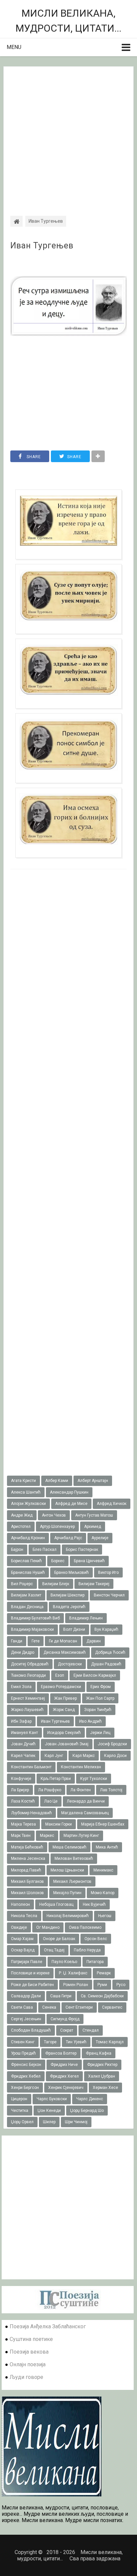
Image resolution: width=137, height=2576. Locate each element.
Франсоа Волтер (61, 2053)
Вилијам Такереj (94, 1584)
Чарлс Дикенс (90, 2099)
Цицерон (19, 2099)
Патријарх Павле (27, 1962)
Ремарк (104, 1973)
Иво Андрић (90, 1721)
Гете (36, 1641)
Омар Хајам (22, 1939)
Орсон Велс (96, 1939)
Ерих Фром (101, 1687)
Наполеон (20, 1904)
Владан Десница (27, 1607)
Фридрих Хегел (64, 2076)
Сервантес (112, 2007)
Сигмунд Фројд (65, 2019)
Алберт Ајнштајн (93, 1481)
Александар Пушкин (69, 1492)
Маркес (47, 1836)
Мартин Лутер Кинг (81, 1836)
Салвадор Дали (26, 1996)
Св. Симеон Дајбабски (102, 1996)
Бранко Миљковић (71, 1573)
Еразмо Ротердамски (61, 1687)
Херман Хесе (105, 2088)
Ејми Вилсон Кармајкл (95, 1675)
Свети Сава (22, 2007)
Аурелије (100, 1538)
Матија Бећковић (27, 1847)
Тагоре (50, 2042)
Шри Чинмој (76, 2122)
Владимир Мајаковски (32, 1629)
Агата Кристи (23, 1481)
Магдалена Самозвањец (85, 1813)
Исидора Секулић (64, 1733)
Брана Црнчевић (89, 1561)
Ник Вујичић (94, 1904)
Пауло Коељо (64, 1962)
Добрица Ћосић (110, 1652)
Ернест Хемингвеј (28, 1698)
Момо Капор (103, 1893)
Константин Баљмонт (31, 1767)
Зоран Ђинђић (98, 1710)
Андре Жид (22, 1515)
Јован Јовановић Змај (67, 1744)
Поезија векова (29, 2352)
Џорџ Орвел (22, 2122)
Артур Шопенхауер (57, 1527)
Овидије (19, 1927)
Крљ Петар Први (56, 1779)
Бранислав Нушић (28, 1573)
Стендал (91, 2030)
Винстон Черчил (109, 1595)
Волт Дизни (74, 1629)
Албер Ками (57, 1481)
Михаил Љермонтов (72, 1881)
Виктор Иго (108, 1573)
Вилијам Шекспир (68, 1595)
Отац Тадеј (54, 1950)
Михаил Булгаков (27, 1881)
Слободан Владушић (31, 2030)
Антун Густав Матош (94, 1515)
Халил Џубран (102, 2076)
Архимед (93, 1527)
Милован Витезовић (74, 1859)
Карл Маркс (84, 1756)
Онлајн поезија (28, 2364)
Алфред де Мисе (71, 1504)
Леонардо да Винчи (86, 1801)
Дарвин (94, 1641)
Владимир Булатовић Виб (35, 1618)
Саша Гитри (61, 1996)
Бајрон (17, 1550)
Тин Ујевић (76, 2042)
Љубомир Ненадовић (31, 1813)
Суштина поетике (31, 2339)
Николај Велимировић (68, 1916)
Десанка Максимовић (65, 1652)
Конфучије (21, 1779)
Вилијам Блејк (56, 1584)
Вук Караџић (106, 1629)
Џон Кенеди (49, 2111)
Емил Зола (21, 1687)
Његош (105, 1916)
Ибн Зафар (21, 1721)
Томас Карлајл (110, 2042)
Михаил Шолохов (27, 1893)
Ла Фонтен (81, 1790)
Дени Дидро (23, 1652)
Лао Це (51, 1801)
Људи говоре (26, 2377)
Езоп (60, 1675)
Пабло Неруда (87, 1950)
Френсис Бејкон (26, 2065)
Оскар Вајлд (23, 1950)
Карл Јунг (54, 1756)
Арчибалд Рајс (68, 1538)
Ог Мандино (48, 1927)
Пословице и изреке (30, 1973)
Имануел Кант (24, 1733)
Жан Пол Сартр (100, 1698)
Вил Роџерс (22, 1584)
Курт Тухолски (94, 1779)
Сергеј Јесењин (26, 2019)
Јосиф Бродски (112, 1744)
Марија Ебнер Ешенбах (103, 1824)
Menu (14, 47)
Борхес (58, 1561)
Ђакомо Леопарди (28, 1675)
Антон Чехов (54, 1515)
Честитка (20, 2111)
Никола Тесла (24, 1916)
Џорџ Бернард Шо (87, 2111)
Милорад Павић (26, 1870)
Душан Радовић (106, 1664)
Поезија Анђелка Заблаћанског (48, 2326)
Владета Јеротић (69, 1607)
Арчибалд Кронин (28, 1538)
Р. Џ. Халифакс (73, 1973)
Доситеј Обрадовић (30, 1664)
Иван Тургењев (42, 246)
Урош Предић (23, 2053)
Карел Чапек (23, 1756)
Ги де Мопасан (63, 1641)
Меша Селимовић (69, 1847)
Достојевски (70, 1664)
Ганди (17, 1641)
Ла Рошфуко (50, 1790)
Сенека (49, 2007)
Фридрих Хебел (26, 2076)
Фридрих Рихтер (102, 2065)
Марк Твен (21, 1836)
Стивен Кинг (23, 2042)
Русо (121, 1985)
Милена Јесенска (28, 1859)
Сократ (67, 2030)
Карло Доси (115, 1756)
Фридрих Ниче (64, 2065)
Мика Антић (107, 1847)
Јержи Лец (100, 1733)
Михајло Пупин (67, 1893)
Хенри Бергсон (25, 2088)
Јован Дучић (23, 1744)
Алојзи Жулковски (28, 1504)
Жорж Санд (64, 1710)
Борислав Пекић (26, 1561)
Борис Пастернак (82, 1550)
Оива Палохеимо (85, 1927)
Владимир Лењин (86, 1618)
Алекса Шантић (26, 1492)
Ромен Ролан (76, 1985)
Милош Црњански (67, 1870)
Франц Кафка (99, 2053)
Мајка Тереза (23, 1824)
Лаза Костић (23, 1801)
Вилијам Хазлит (26, 1595)
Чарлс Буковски (52, 2099)
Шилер (49, 2122)
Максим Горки (59, 1824)
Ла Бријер (20, 1790)
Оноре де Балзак (59, 1939)
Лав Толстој (111, 1790)
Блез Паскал (45, 1550)
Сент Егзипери (79, 2007)
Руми (102, 1985)
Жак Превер (66, 1698)
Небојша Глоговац (56, 1904)
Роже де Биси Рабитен (32, 1985)
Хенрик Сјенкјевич (66, 2088)
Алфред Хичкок (112, 1504)
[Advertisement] (68, 135)
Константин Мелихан (81, 1767)
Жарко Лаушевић (27, 1710)
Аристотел (21, 1527)
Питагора (95, 1962)
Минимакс (103, 1870)
